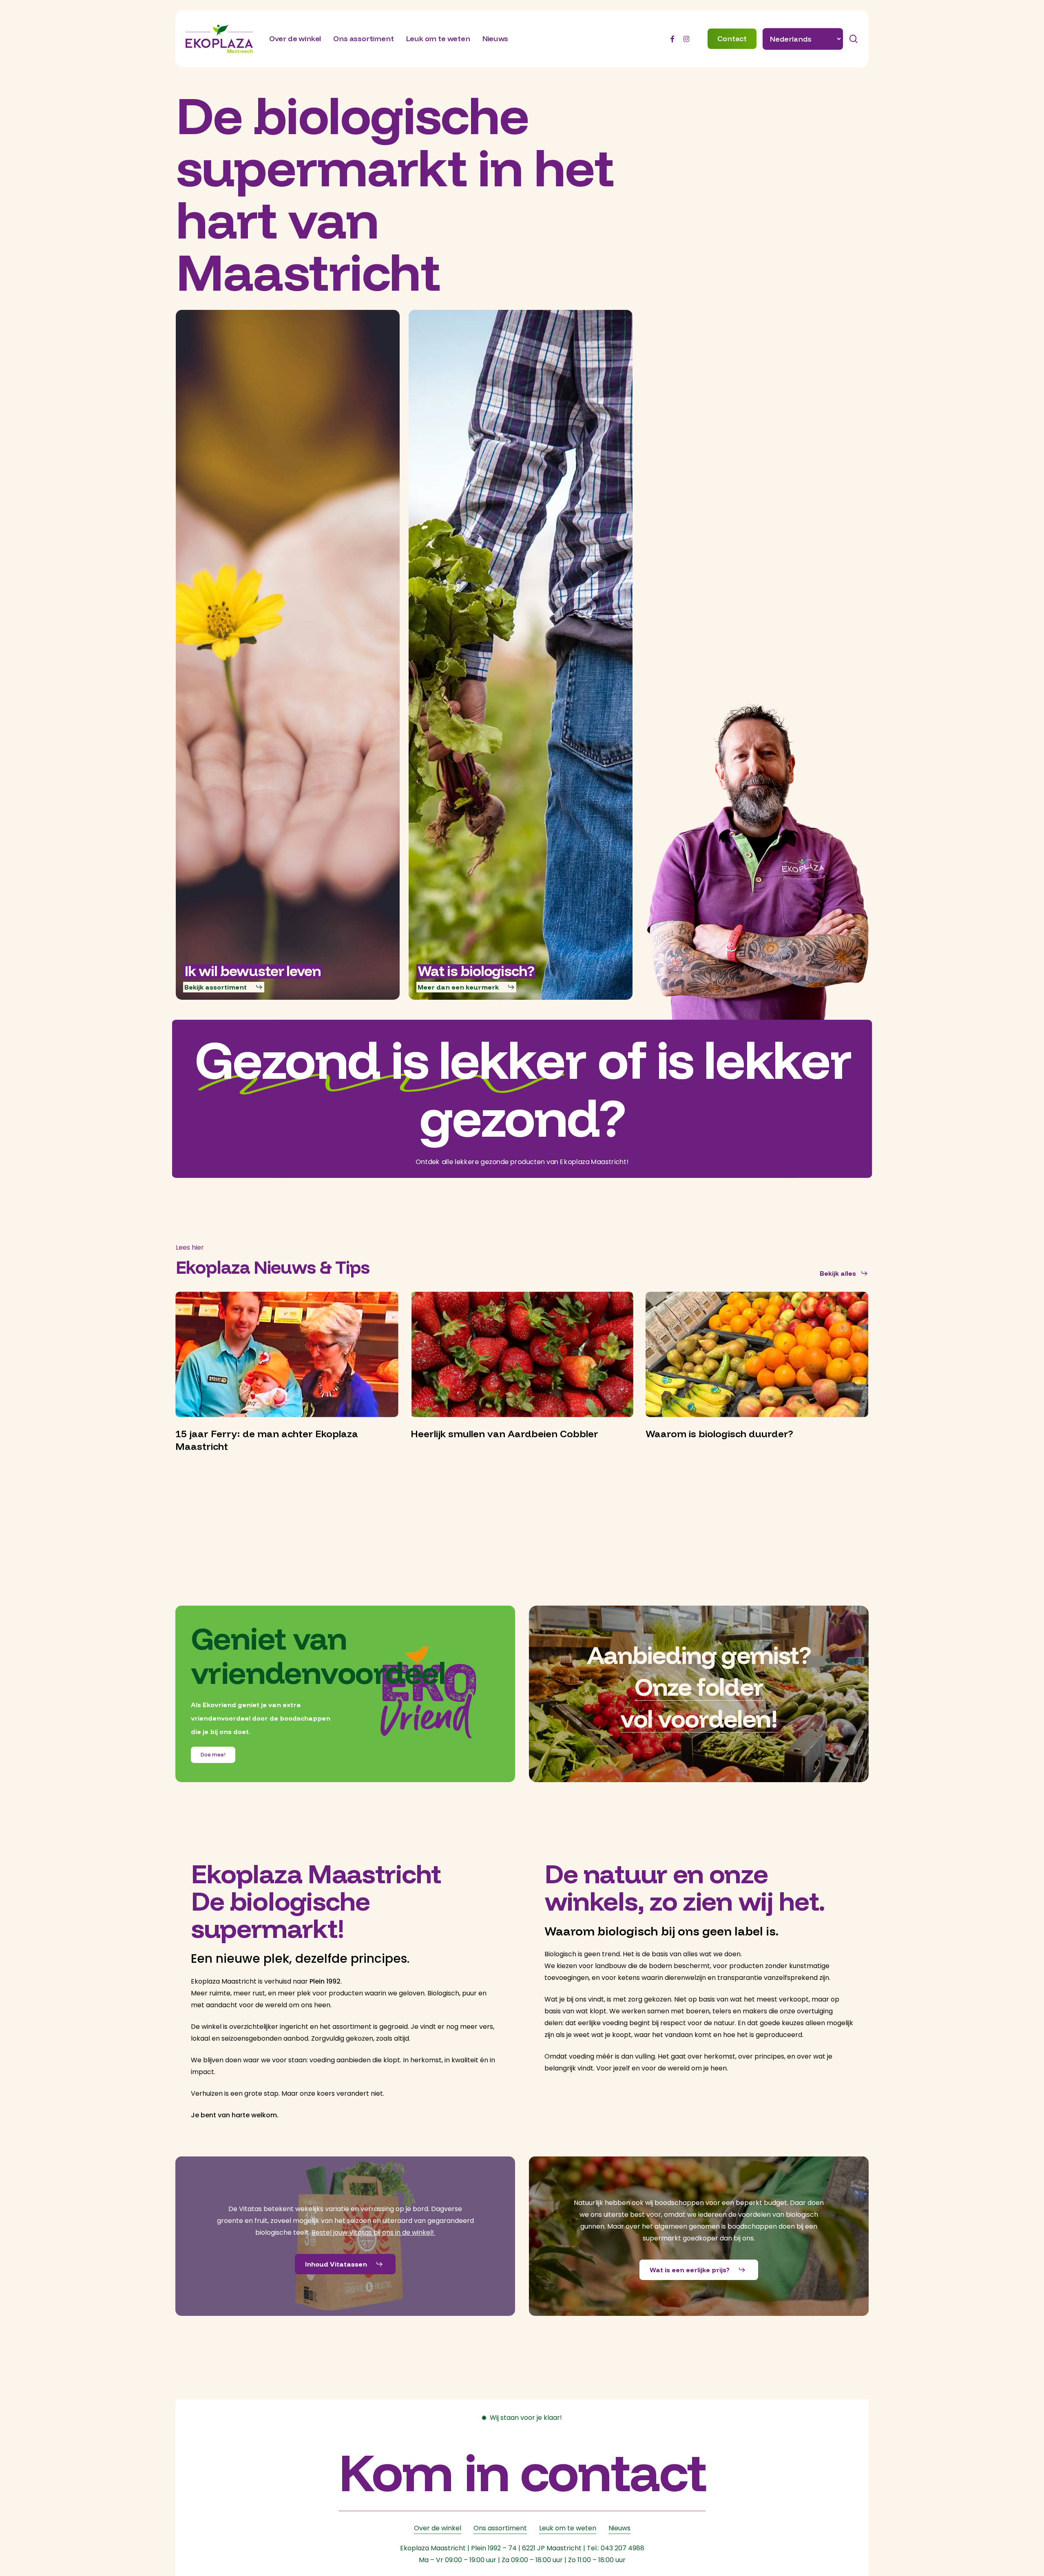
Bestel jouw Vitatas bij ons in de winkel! (374, 2232)
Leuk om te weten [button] (568, 2528)
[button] (224, 987)
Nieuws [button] (619, 2528)
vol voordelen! (699, 1718)
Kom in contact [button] (522, 2471)
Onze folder (699, 1687)
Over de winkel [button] (438, 2528)
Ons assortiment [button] (500, 2528)
